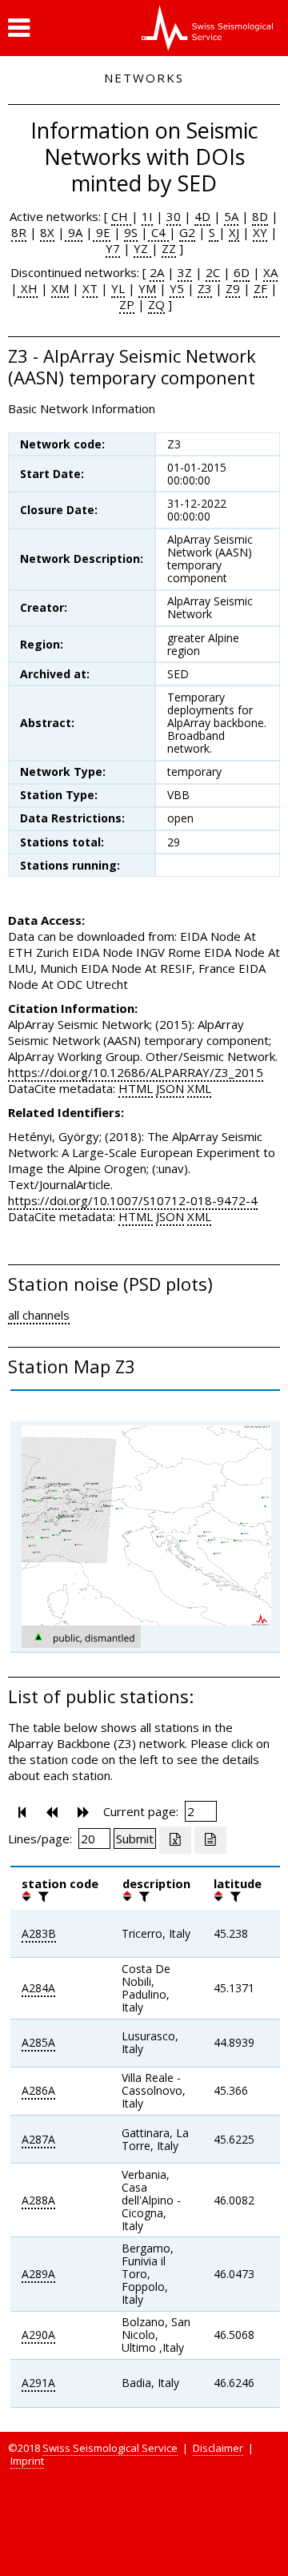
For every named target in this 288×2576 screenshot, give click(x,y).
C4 (158, 232)
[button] (19, 28)
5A (231, 216)
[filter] (42, 1896)
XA (270, 272)
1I (147, 216)
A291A (38, 2383)
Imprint (27, 2461)
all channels (39, 1315)
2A (157, 272)
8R (19, 232)
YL (118, 288)
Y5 (177, 288)
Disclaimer (218, 2448)
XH (28, 288)
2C (213, 272)
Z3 (205, 288)
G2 (187, 232)
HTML (136, 1088)
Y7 (113, 248)
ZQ (156, 304)
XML (199, 1088)
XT (90, 288)
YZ (142, 248)
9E (102, 232)
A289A (38, 2274)
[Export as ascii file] (210, 1840)
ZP (127, 304)
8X (47, 232)
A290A (38, 2335)
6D (242, 272)
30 (174, 216)
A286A (38, 2090)
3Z (185, 272)
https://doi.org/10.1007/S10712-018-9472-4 (133, 1200)
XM (60, 288)
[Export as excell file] (175, 1840)
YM (147, 288)
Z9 (233, 288)
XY (260, 232)
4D (202, 216)
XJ (234, 232)
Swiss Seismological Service (110, 2448)
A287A (38, 2139)
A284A (38, 1988)
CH (121, 216)
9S (131, 232)
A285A (38, 2042)
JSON (170, 1088)
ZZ (169, 248)
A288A (38, 2200)
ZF (260, 288)
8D (260, 216)
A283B (39, 1933)
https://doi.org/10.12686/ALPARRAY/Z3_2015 (136, 1072)
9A (74, 232)
